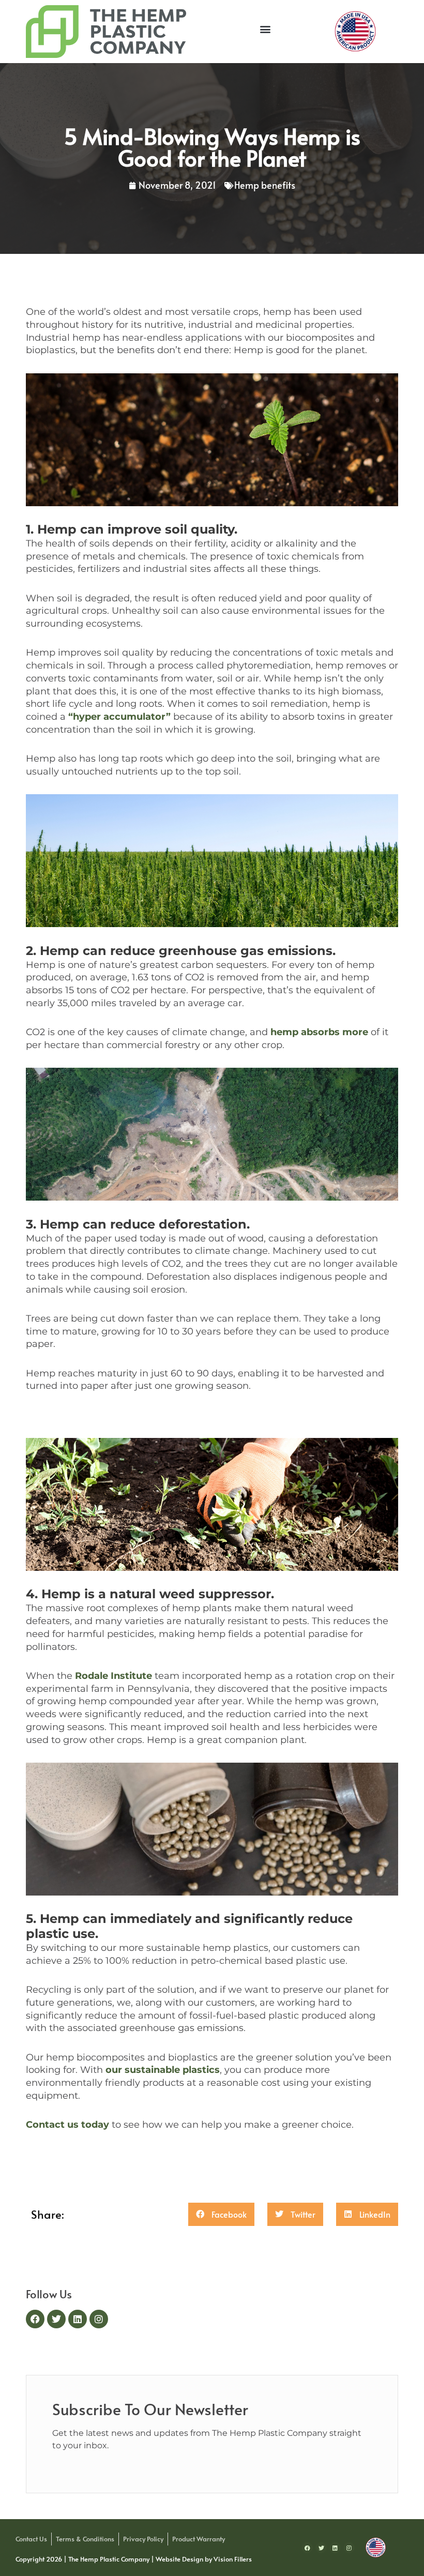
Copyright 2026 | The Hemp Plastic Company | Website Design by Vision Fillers (134, 2559)
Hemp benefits (265, 185)
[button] (265, 29)
